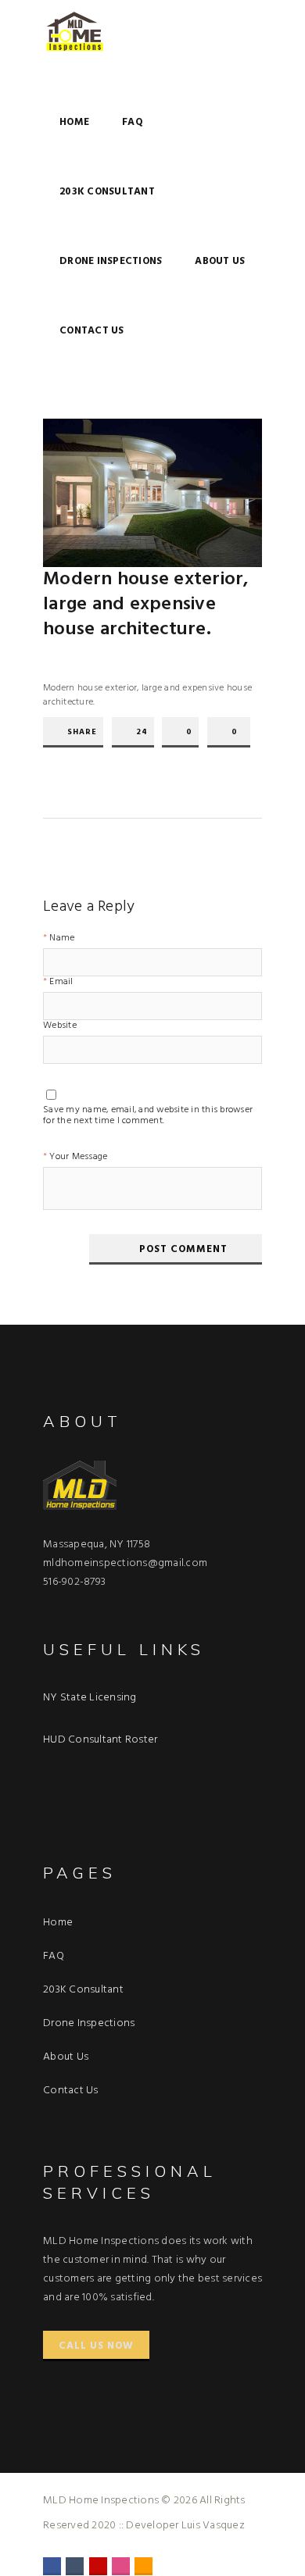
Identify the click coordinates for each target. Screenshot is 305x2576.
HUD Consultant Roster (100, 1740)
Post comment (183, 1249)
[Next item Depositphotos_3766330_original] (207, 493)
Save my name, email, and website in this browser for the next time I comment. (148, 1112)
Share (82, 732)
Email (61, 983)
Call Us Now (96, 2346)
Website (60, 1027)
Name (62, 939)
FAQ (133, 122)
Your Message (78, 1158)
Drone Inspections (111, 261)
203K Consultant (107, 192)
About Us (220, 261)
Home (74, 122)
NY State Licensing (90, 1698)
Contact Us (92, 331)
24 (142, 732)
